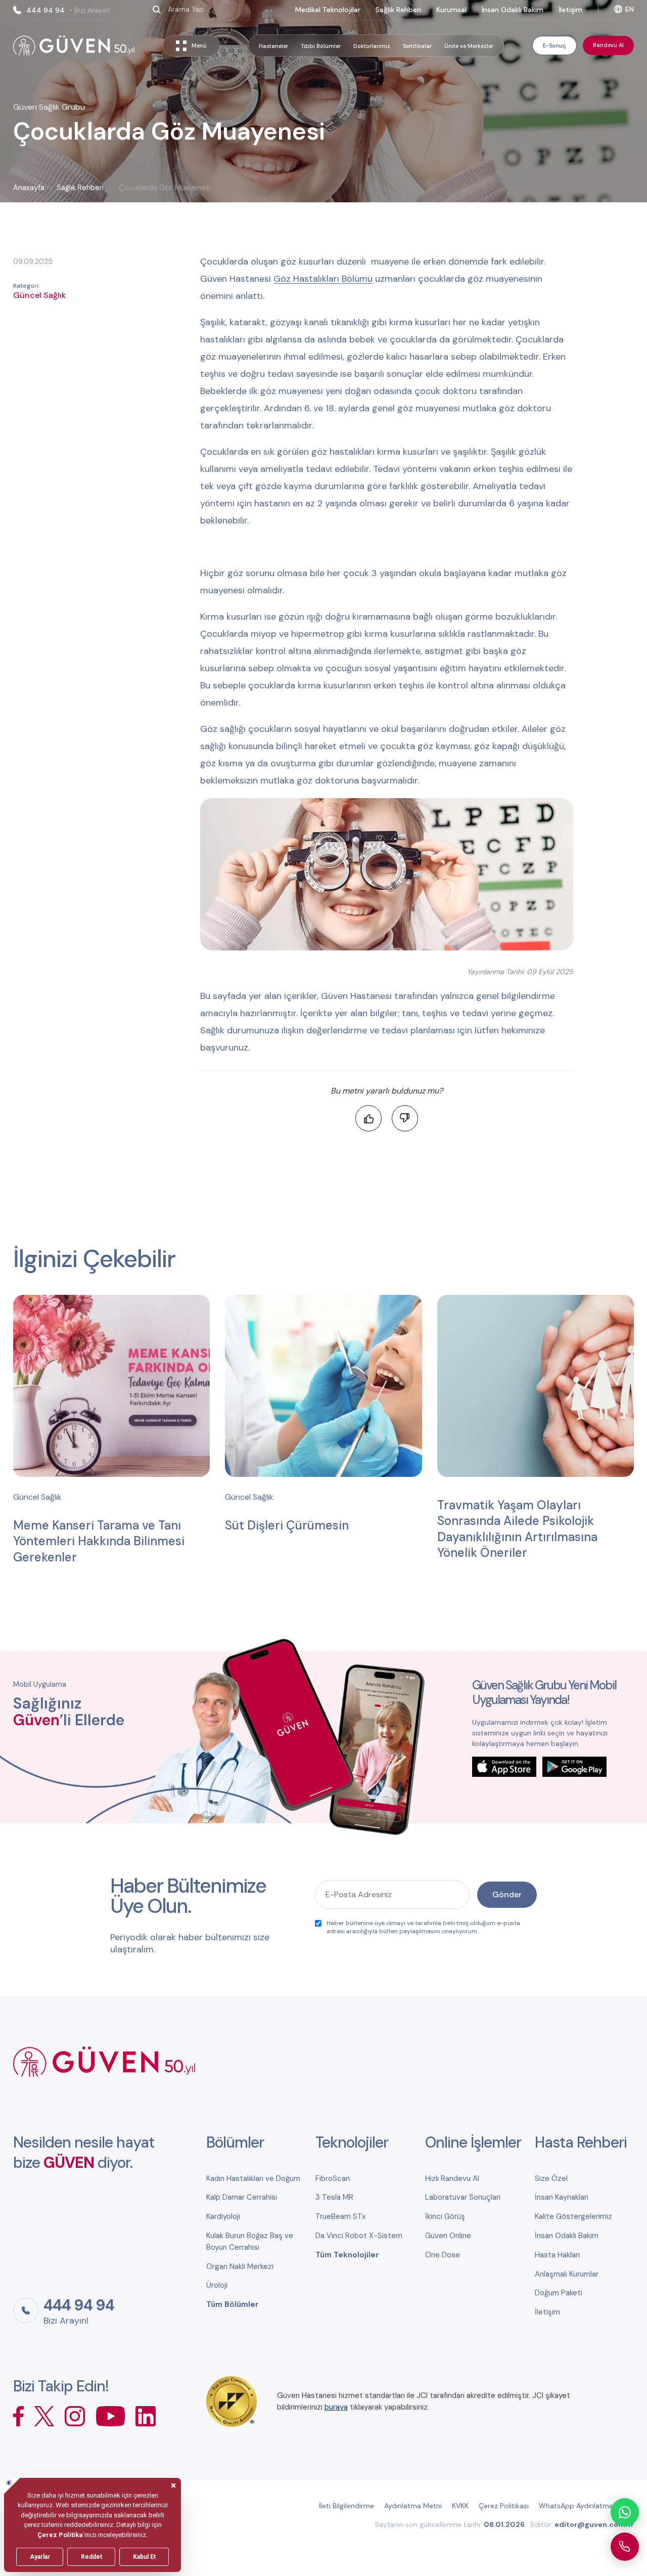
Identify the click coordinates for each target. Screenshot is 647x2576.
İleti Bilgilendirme (346, 2506)
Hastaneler (273, 46)
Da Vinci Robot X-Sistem (359, 2236)
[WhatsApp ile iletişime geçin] (625, 2512)
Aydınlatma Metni (413, 2506)
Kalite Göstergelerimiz (573, 2216)
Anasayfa (29, 188)
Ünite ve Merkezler (469, 46)
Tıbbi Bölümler (321, 46)
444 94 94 (68, 10)
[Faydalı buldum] (368, 1118)
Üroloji (217, 2285)
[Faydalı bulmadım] (405, 1118)
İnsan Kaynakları (562, 2197)
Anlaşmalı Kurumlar (567, 2274)
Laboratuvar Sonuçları (463, 2197)
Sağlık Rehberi (398, 10)
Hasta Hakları (557, 2255)
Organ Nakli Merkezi (240, 2266)
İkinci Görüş (445, 2216)
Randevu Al (608, 45)
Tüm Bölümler (233, 2304)
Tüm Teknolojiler (347, 2255)
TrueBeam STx (340, 2216)
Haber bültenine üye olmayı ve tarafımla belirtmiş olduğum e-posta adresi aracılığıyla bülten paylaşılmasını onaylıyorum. (423, 1927)
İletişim (570, 10)
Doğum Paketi (559, 2293)
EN (630, 9)
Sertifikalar (417, 46)
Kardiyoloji (223, 2216)
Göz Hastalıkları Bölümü (323, 279)
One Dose (443, 2255)
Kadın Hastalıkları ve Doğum (253, 2178)
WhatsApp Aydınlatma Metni (586, 2506)
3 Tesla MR (334, 2197)
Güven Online (448, 2236)
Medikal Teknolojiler (328, 10)
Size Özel (551, 2178)
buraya (336, 2407)
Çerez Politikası (504, 2506)
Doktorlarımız (372, 46)
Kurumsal (451, 10)
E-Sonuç (554, 46)
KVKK (460, 2506)
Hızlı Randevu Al (452, 2178)
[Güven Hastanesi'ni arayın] (625, 2547)
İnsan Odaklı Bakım (513, 10)
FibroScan (333, 2178)
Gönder (507, 1894)
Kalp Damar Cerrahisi (242, 2197)
